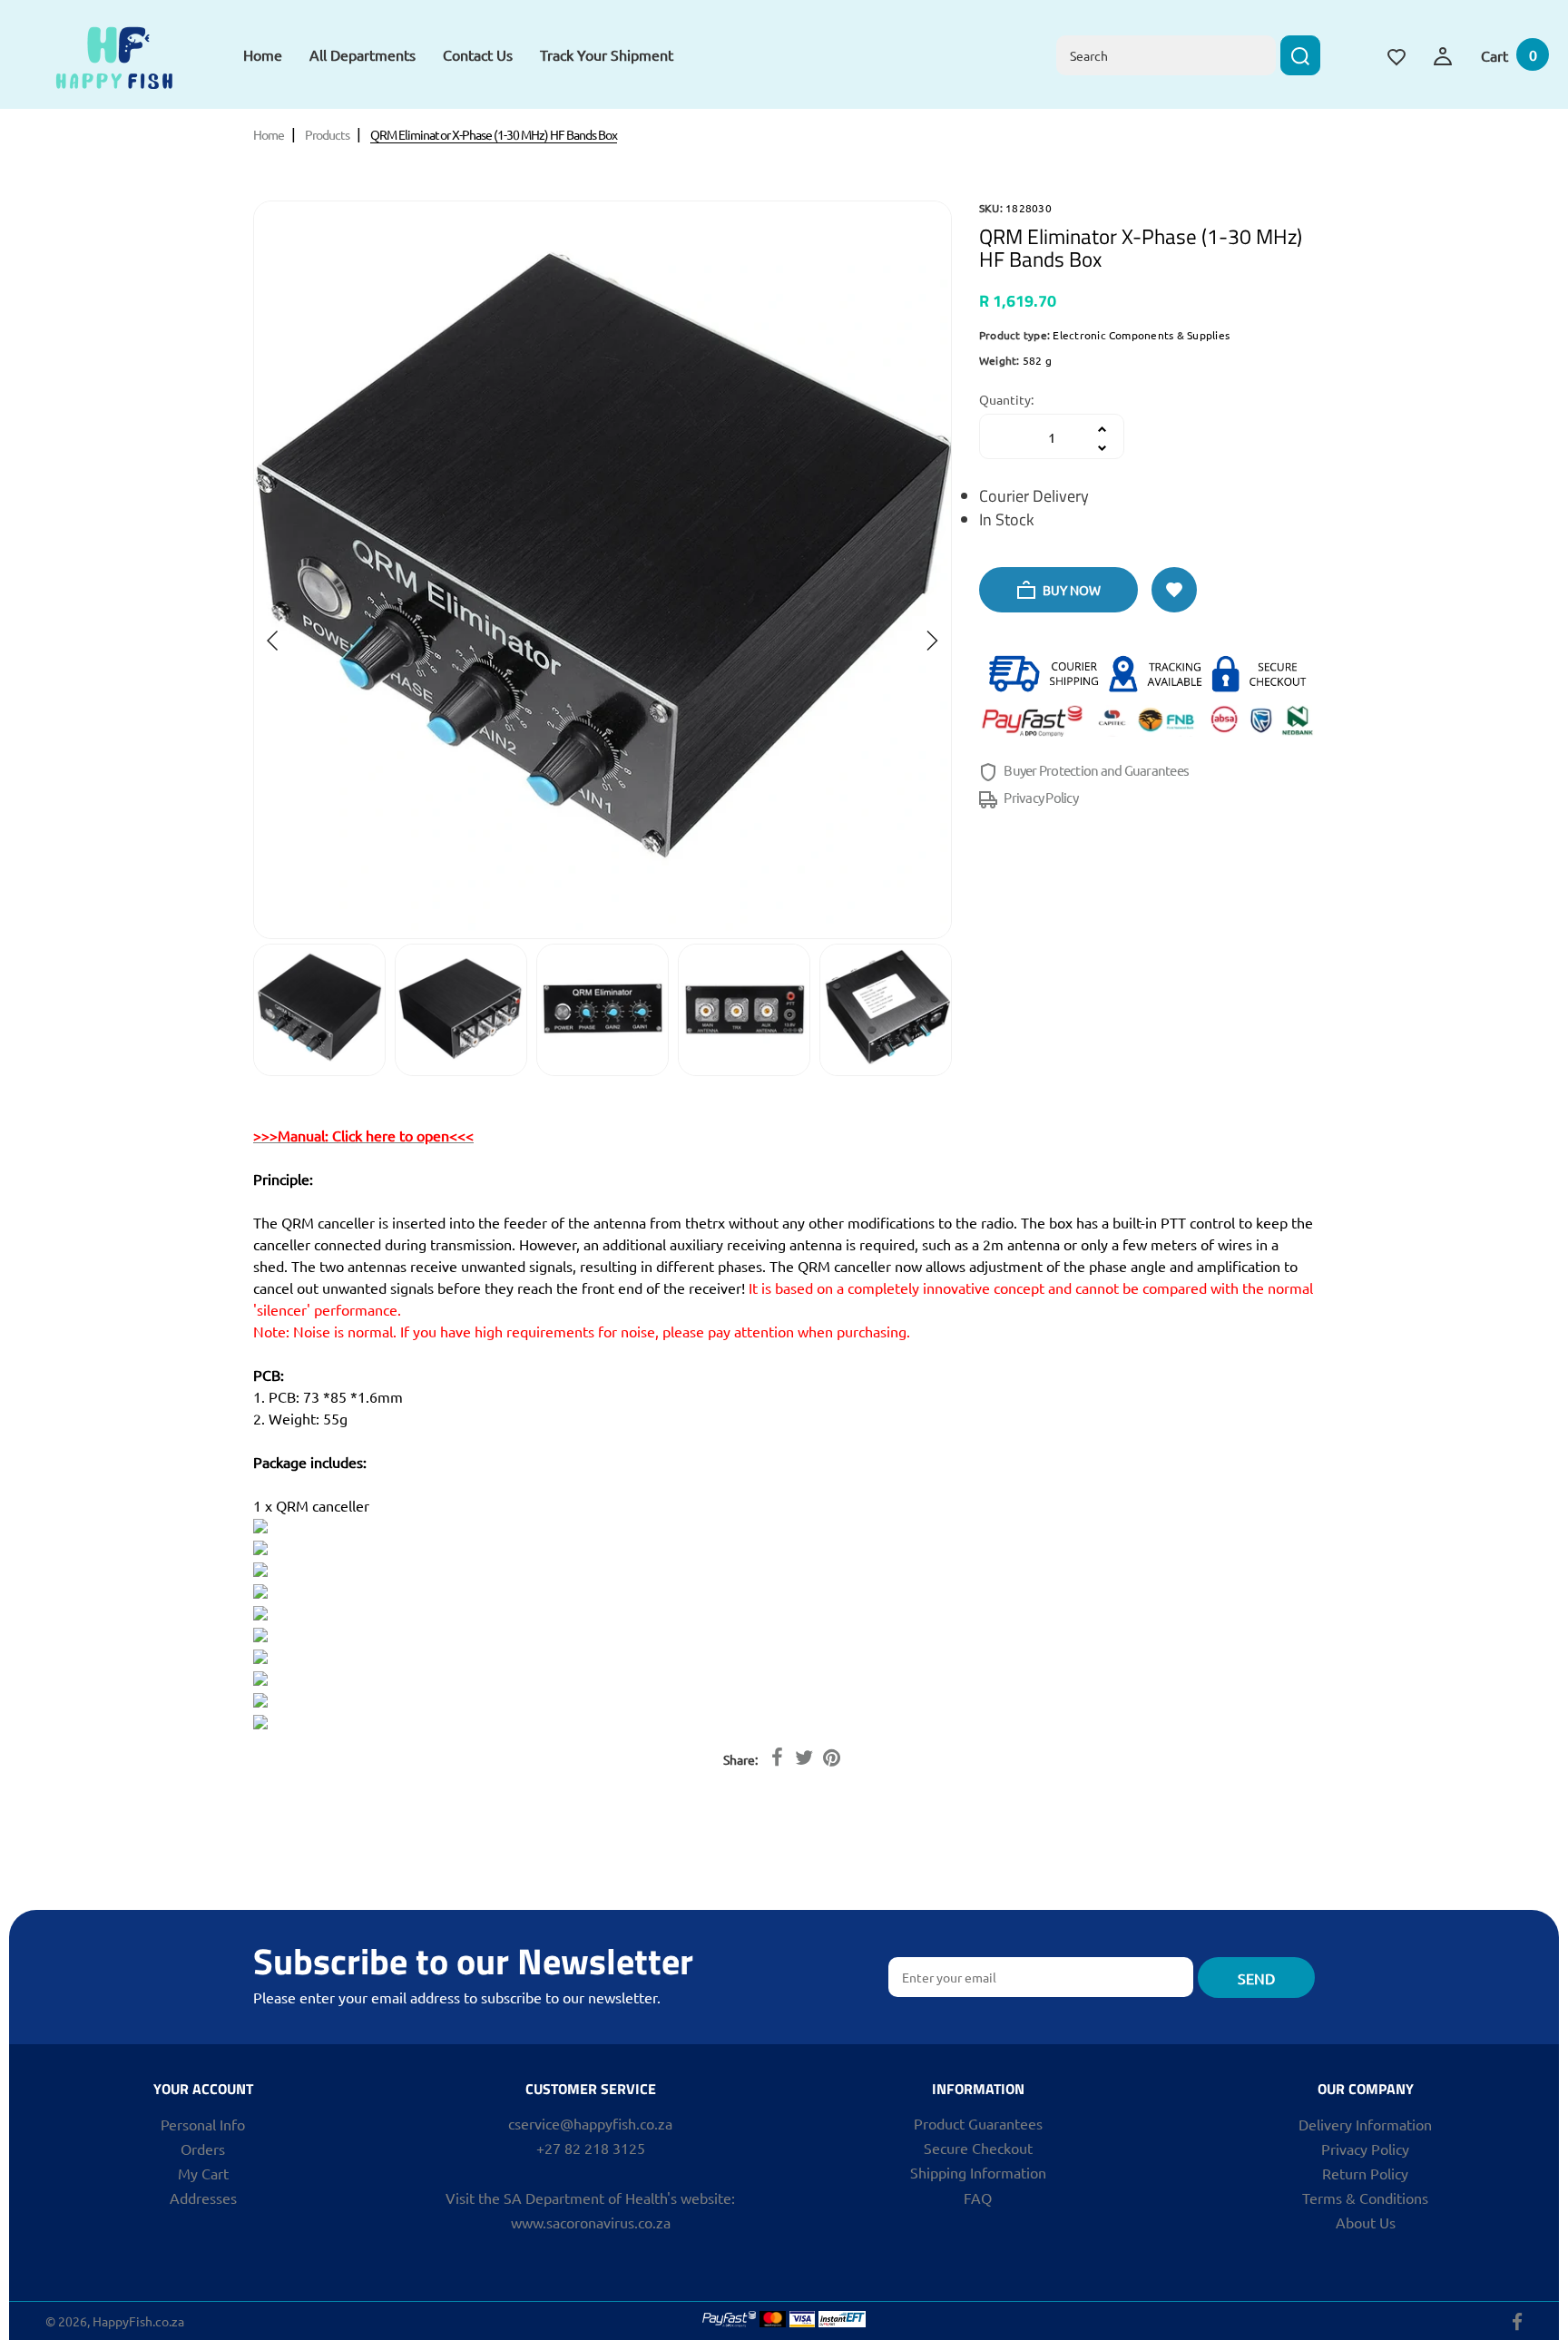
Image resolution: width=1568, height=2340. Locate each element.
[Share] (777, 1757)
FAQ (978, 2198)
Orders (203, 2149)
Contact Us (478, 54)
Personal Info (203, 2124)
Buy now (1070, 590)
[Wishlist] (1396, 54)
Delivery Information (1365, 2124)
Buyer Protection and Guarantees (1095, 770)
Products (327, 134)
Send (1256, 1978)
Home (263, 54)
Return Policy (1365, 2173)
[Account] (1443, 54)
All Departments (363, 54)
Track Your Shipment (607, 54)
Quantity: (1006, 399)
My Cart (203, 2173)
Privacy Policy (1040, 797)
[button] (273, 641)
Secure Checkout (978, 2148)
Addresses (203, 2198)
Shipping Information (978, 2172)
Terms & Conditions (1365, 2198)
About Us (1366, 2222)
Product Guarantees (978, 2123)
